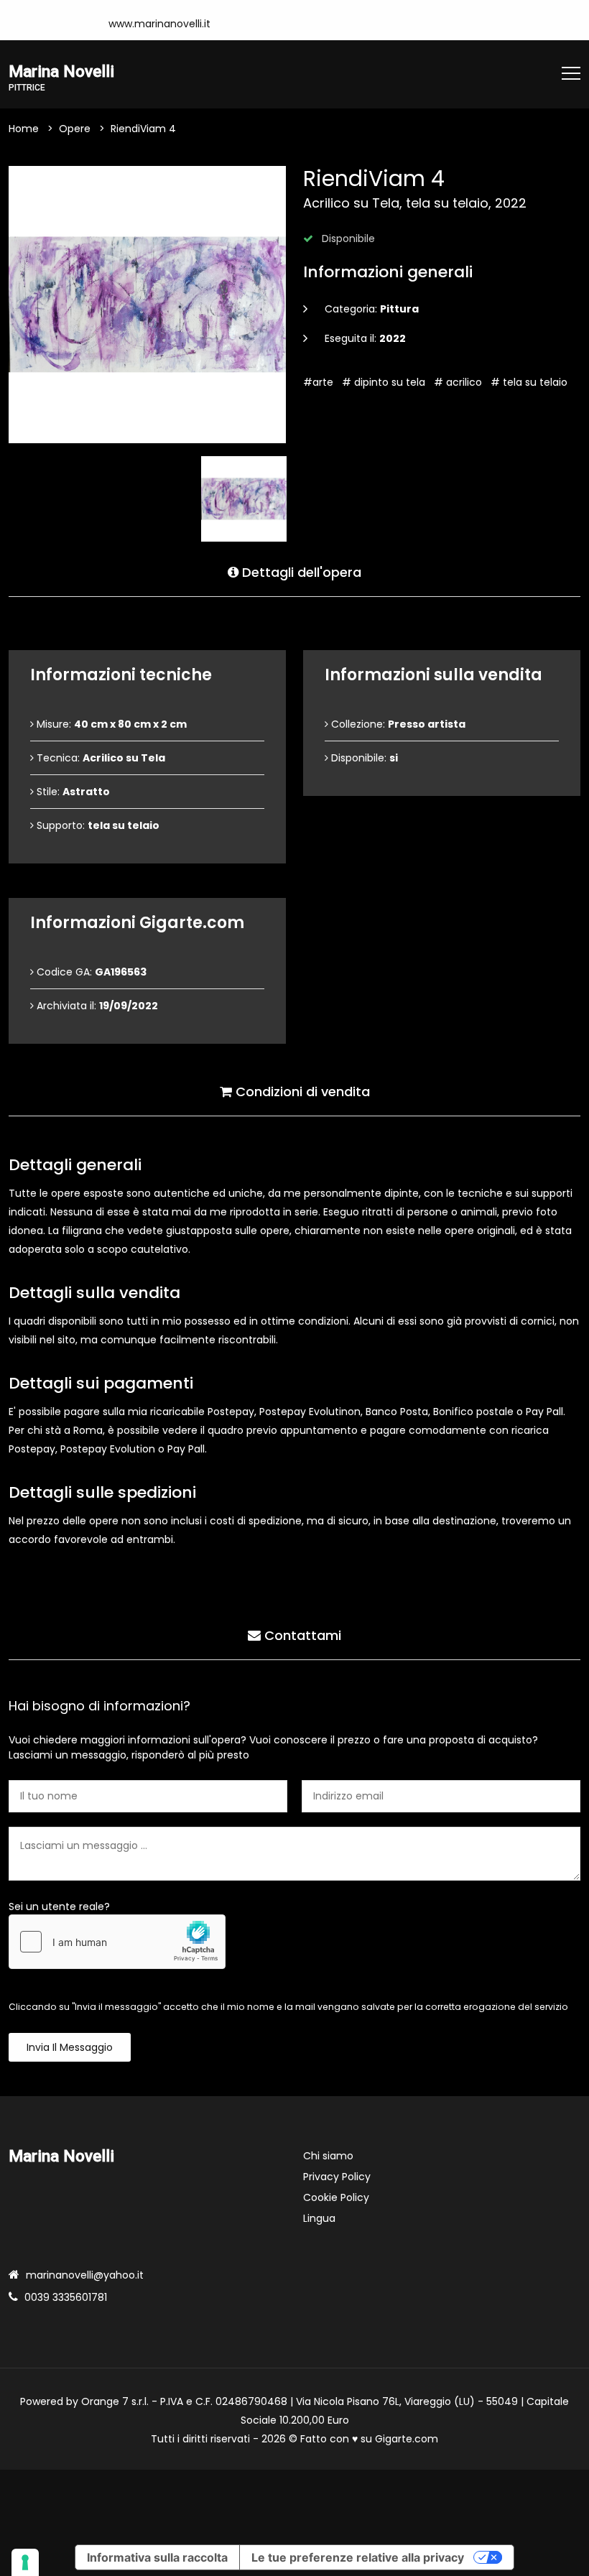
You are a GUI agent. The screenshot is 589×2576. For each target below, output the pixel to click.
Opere (75, 129)
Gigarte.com (407, 2439)
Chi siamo (328, 2156)
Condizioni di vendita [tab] (301, 1092)
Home (24, 129)
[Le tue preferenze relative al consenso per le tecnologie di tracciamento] (25, 2562)
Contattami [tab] (301, 1635)
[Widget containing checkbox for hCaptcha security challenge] (117, 1942)
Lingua (319, 2218)
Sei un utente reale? (59, 1906)
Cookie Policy (336, 2197)
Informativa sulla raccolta (157, 2557)
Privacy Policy (337, 2177)
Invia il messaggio (70, 2047)
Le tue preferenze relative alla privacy (358, 2557)
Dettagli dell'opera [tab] (300, 572)
